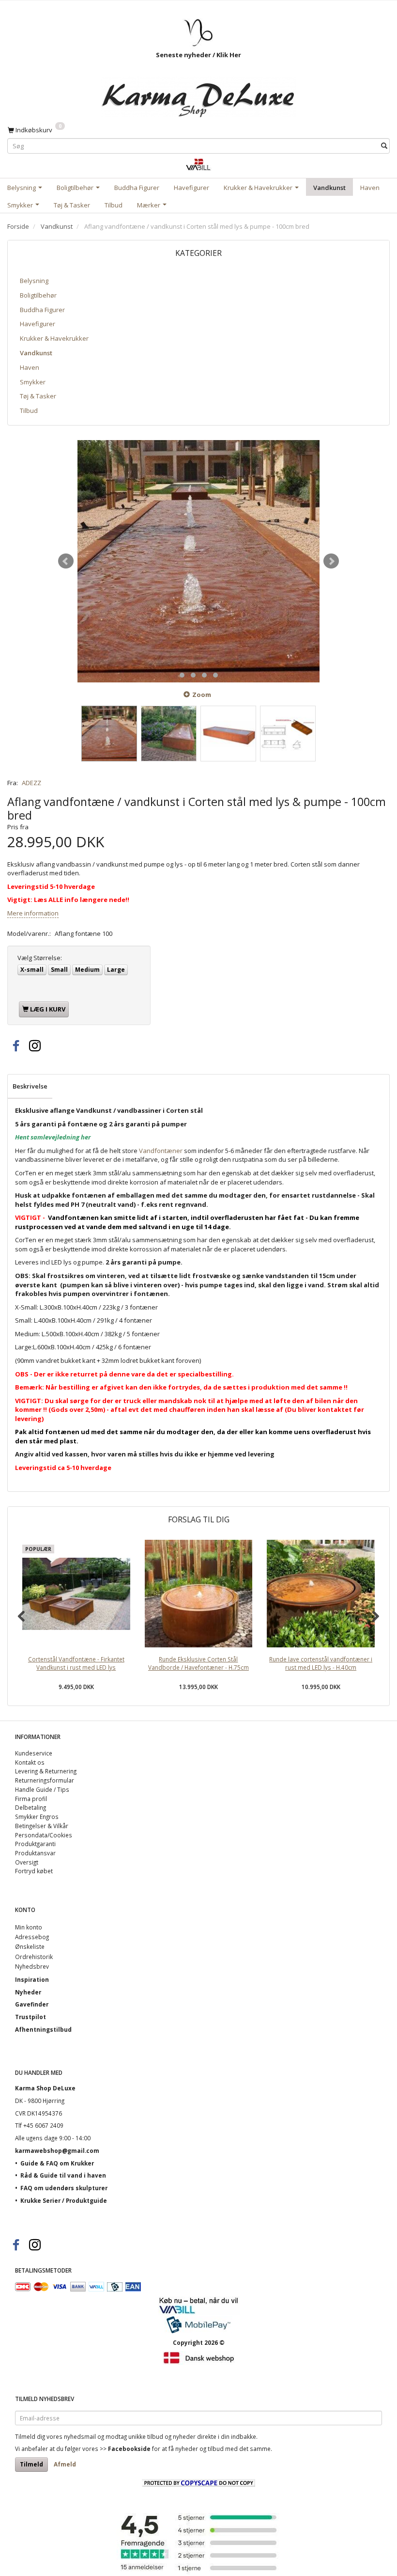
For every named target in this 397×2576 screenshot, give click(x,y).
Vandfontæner (161, 1151)
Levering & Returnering (46, 1771)
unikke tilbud (146, 2436)
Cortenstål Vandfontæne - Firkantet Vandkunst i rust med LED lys (76, 1663)
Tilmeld (31, 2464)
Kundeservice (34, 1753)
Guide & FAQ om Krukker (57, 2163)
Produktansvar (35, 1853)
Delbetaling (31, 1807)
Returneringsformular (45, 1780)
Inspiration (32, 1979)
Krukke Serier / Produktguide (64, 2200)
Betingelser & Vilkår (42, 1826)
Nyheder (28, 1992)
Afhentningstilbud (43, 2029)
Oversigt (27, 1862)
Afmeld (65, 2464)
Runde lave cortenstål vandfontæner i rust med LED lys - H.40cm (321, 1663)
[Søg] (384, 146)
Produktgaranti (35, 1844)
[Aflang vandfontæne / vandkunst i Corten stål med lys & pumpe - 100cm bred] (198, 561)
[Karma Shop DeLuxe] (198, 94)
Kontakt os (30, 1762)
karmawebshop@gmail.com (57, 2150)
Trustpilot (31, 2017)
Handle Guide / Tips (42, 1789)
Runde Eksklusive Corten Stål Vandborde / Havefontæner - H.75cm (198, 1663)
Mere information (33, 913)
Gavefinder (32, 2004)
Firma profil (31, 1799)
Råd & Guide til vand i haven (63, 2175)
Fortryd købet (34, 1871)
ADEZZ (31, 783)
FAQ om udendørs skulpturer (64, 2188)
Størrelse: (40, 958)
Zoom (202, 695)
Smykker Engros (37, 1817)
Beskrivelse (30, 1086)
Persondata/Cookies (44, 1835)
